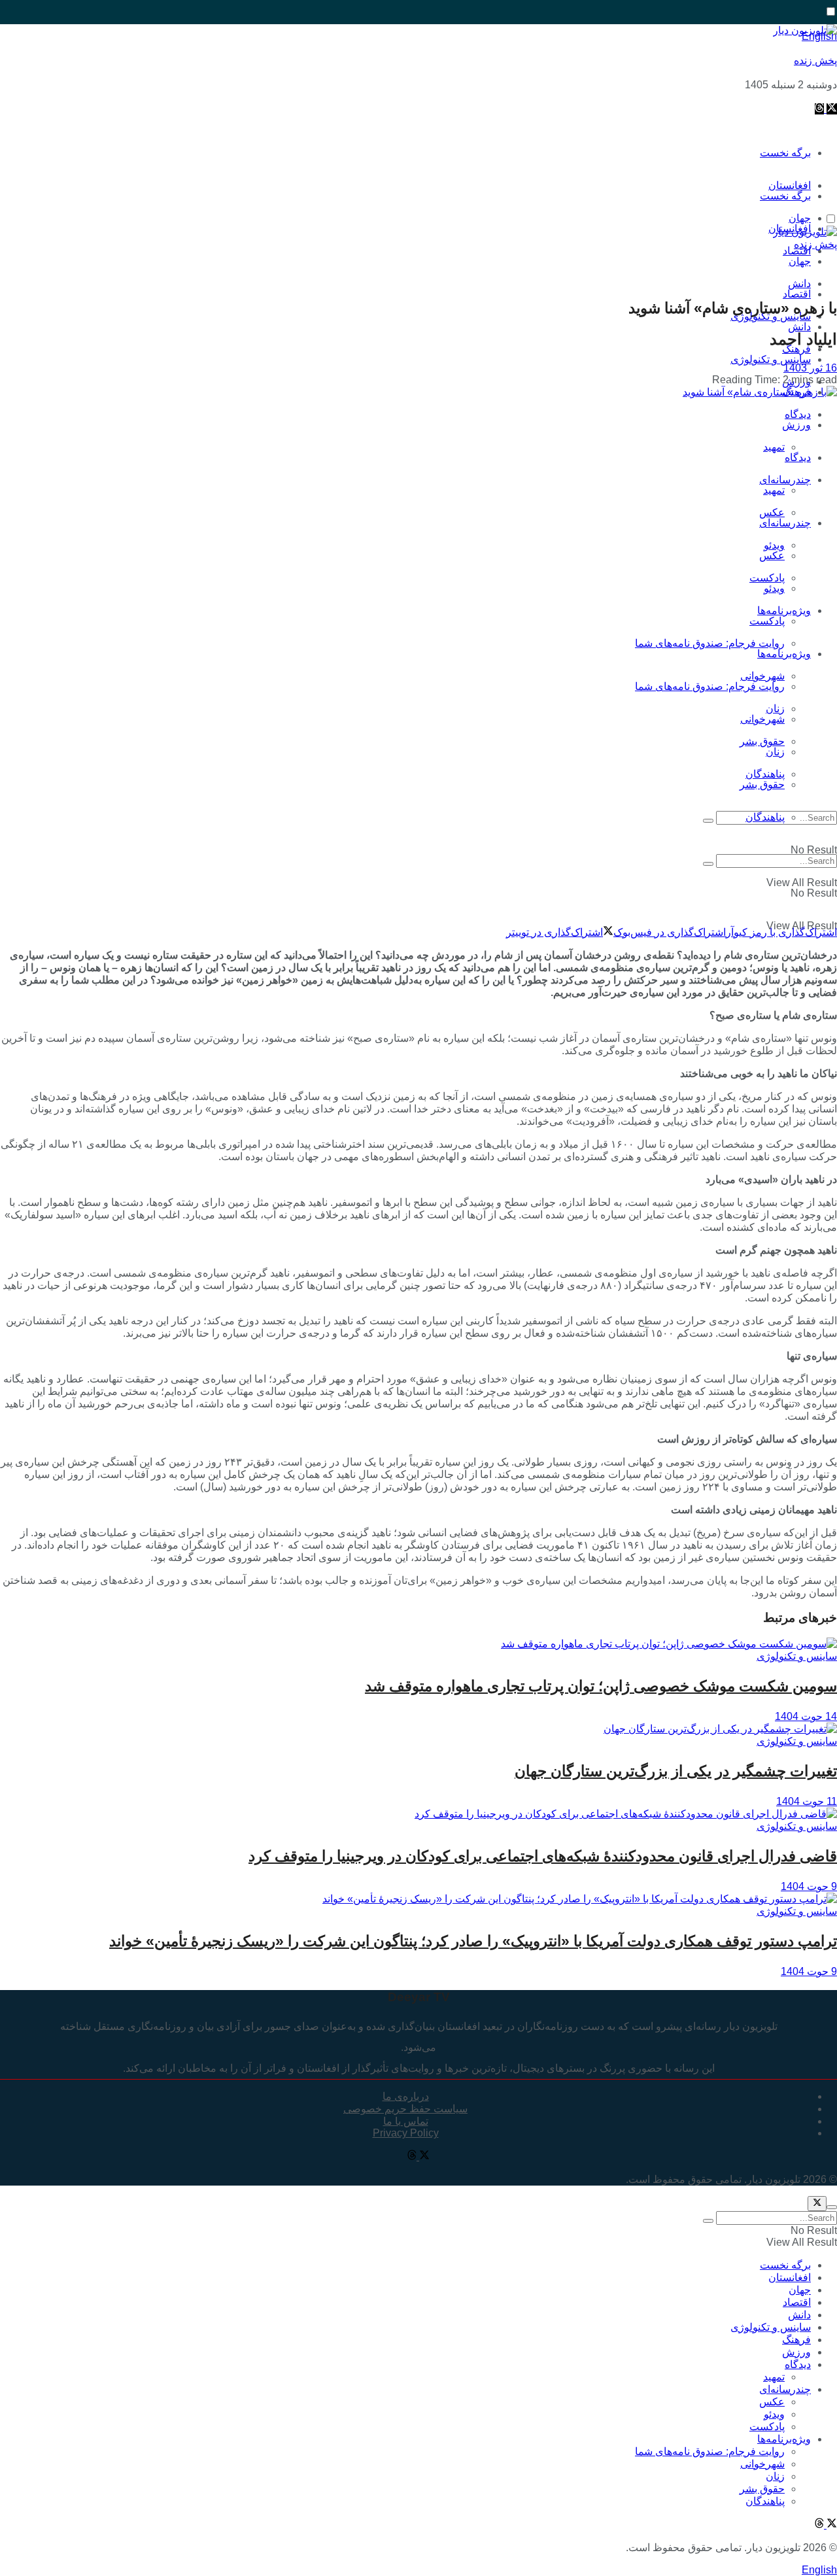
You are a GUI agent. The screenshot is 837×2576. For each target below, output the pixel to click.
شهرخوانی (762, 719)
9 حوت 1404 (809, 1886)
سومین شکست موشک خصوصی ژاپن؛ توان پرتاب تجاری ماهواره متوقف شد (601, 1686)
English (819, 2570)
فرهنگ (796, 2340)
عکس (772, 512)
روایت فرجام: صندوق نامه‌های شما (710, 643)
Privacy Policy (406, 2133)
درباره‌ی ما (406, 2096)
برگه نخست (785, 153)
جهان (800, 261)
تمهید (774, 447)
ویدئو (774, 588)
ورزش (796, 425)
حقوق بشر (762, 741)
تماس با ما (406, 2121)
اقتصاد (797, 294)
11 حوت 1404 (807, 1801)
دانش (799, 327)
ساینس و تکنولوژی (771, 359)
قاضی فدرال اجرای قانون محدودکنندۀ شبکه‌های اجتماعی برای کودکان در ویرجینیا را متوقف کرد (543, 1856)
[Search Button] (708, 821)
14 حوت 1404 (806, 1716)
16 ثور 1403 (810, 368)
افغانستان (790, 2277)
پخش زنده (815, 60)
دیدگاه (798, 457)
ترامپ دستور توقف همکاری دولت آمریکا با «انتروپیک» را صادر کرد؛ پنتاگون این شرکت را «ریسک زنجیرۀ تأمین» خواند (473, 1941)
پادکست (767, 621)
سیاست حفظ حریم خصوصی (405, 2109)
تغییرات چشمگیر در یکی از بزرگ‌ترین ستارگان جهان (676, 1771)
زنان (775, 752)
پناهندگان (765, 817)
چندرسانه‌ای (785, 480)
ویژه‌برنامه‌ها (784, 654)
